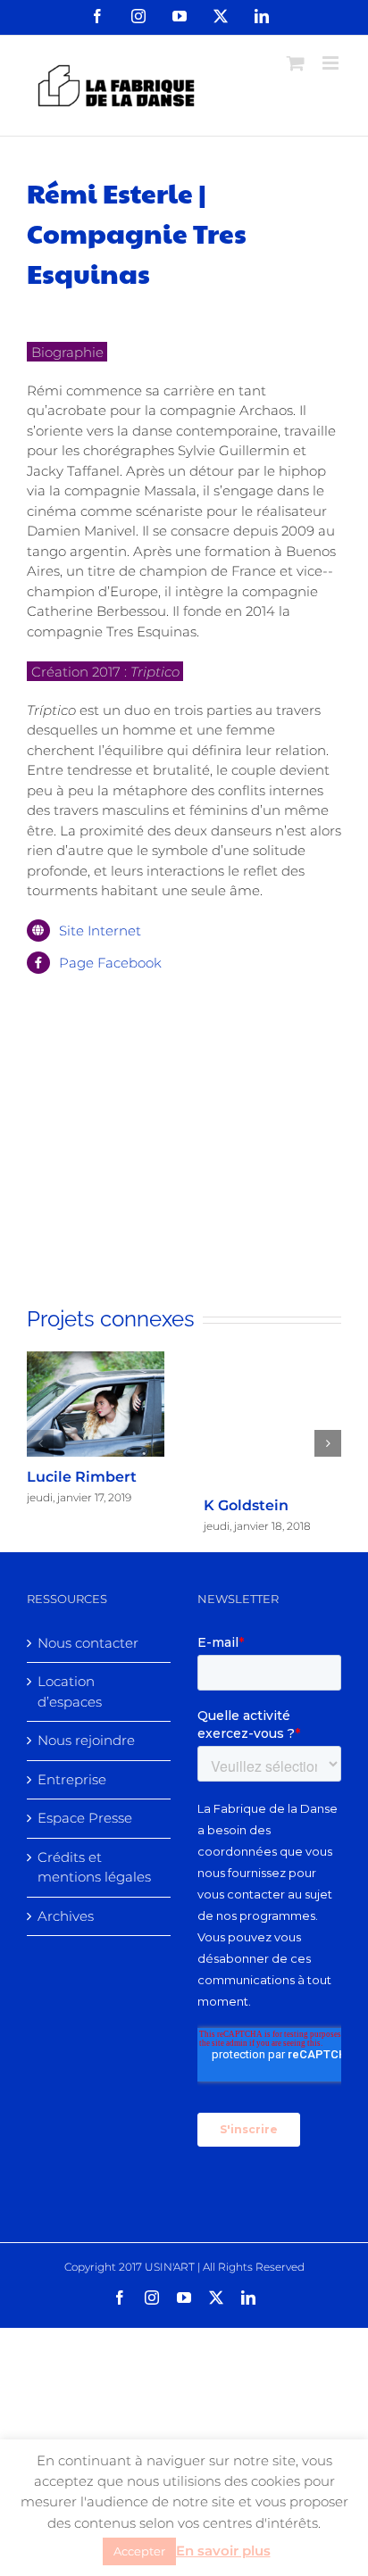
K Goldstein (246, 1505)
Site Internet (100, 931)
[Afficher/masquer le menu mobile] (332, 63)
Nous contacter (88, 1643)
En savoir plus (223, 2551)
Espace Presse (85, 1818)
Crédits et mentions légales (94, 1867)
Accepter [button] (139, 2551)
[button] (40, 1443)
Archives (66, 1916)
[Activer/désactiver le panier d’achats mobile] (296, 63)
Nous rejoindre (86, 1740)
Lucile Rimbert (82, 1477)
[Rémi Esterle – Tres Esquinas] (184, 1098)
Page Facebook (110, 963)
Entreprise (72, 1779)
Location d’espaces (70, 1691)
